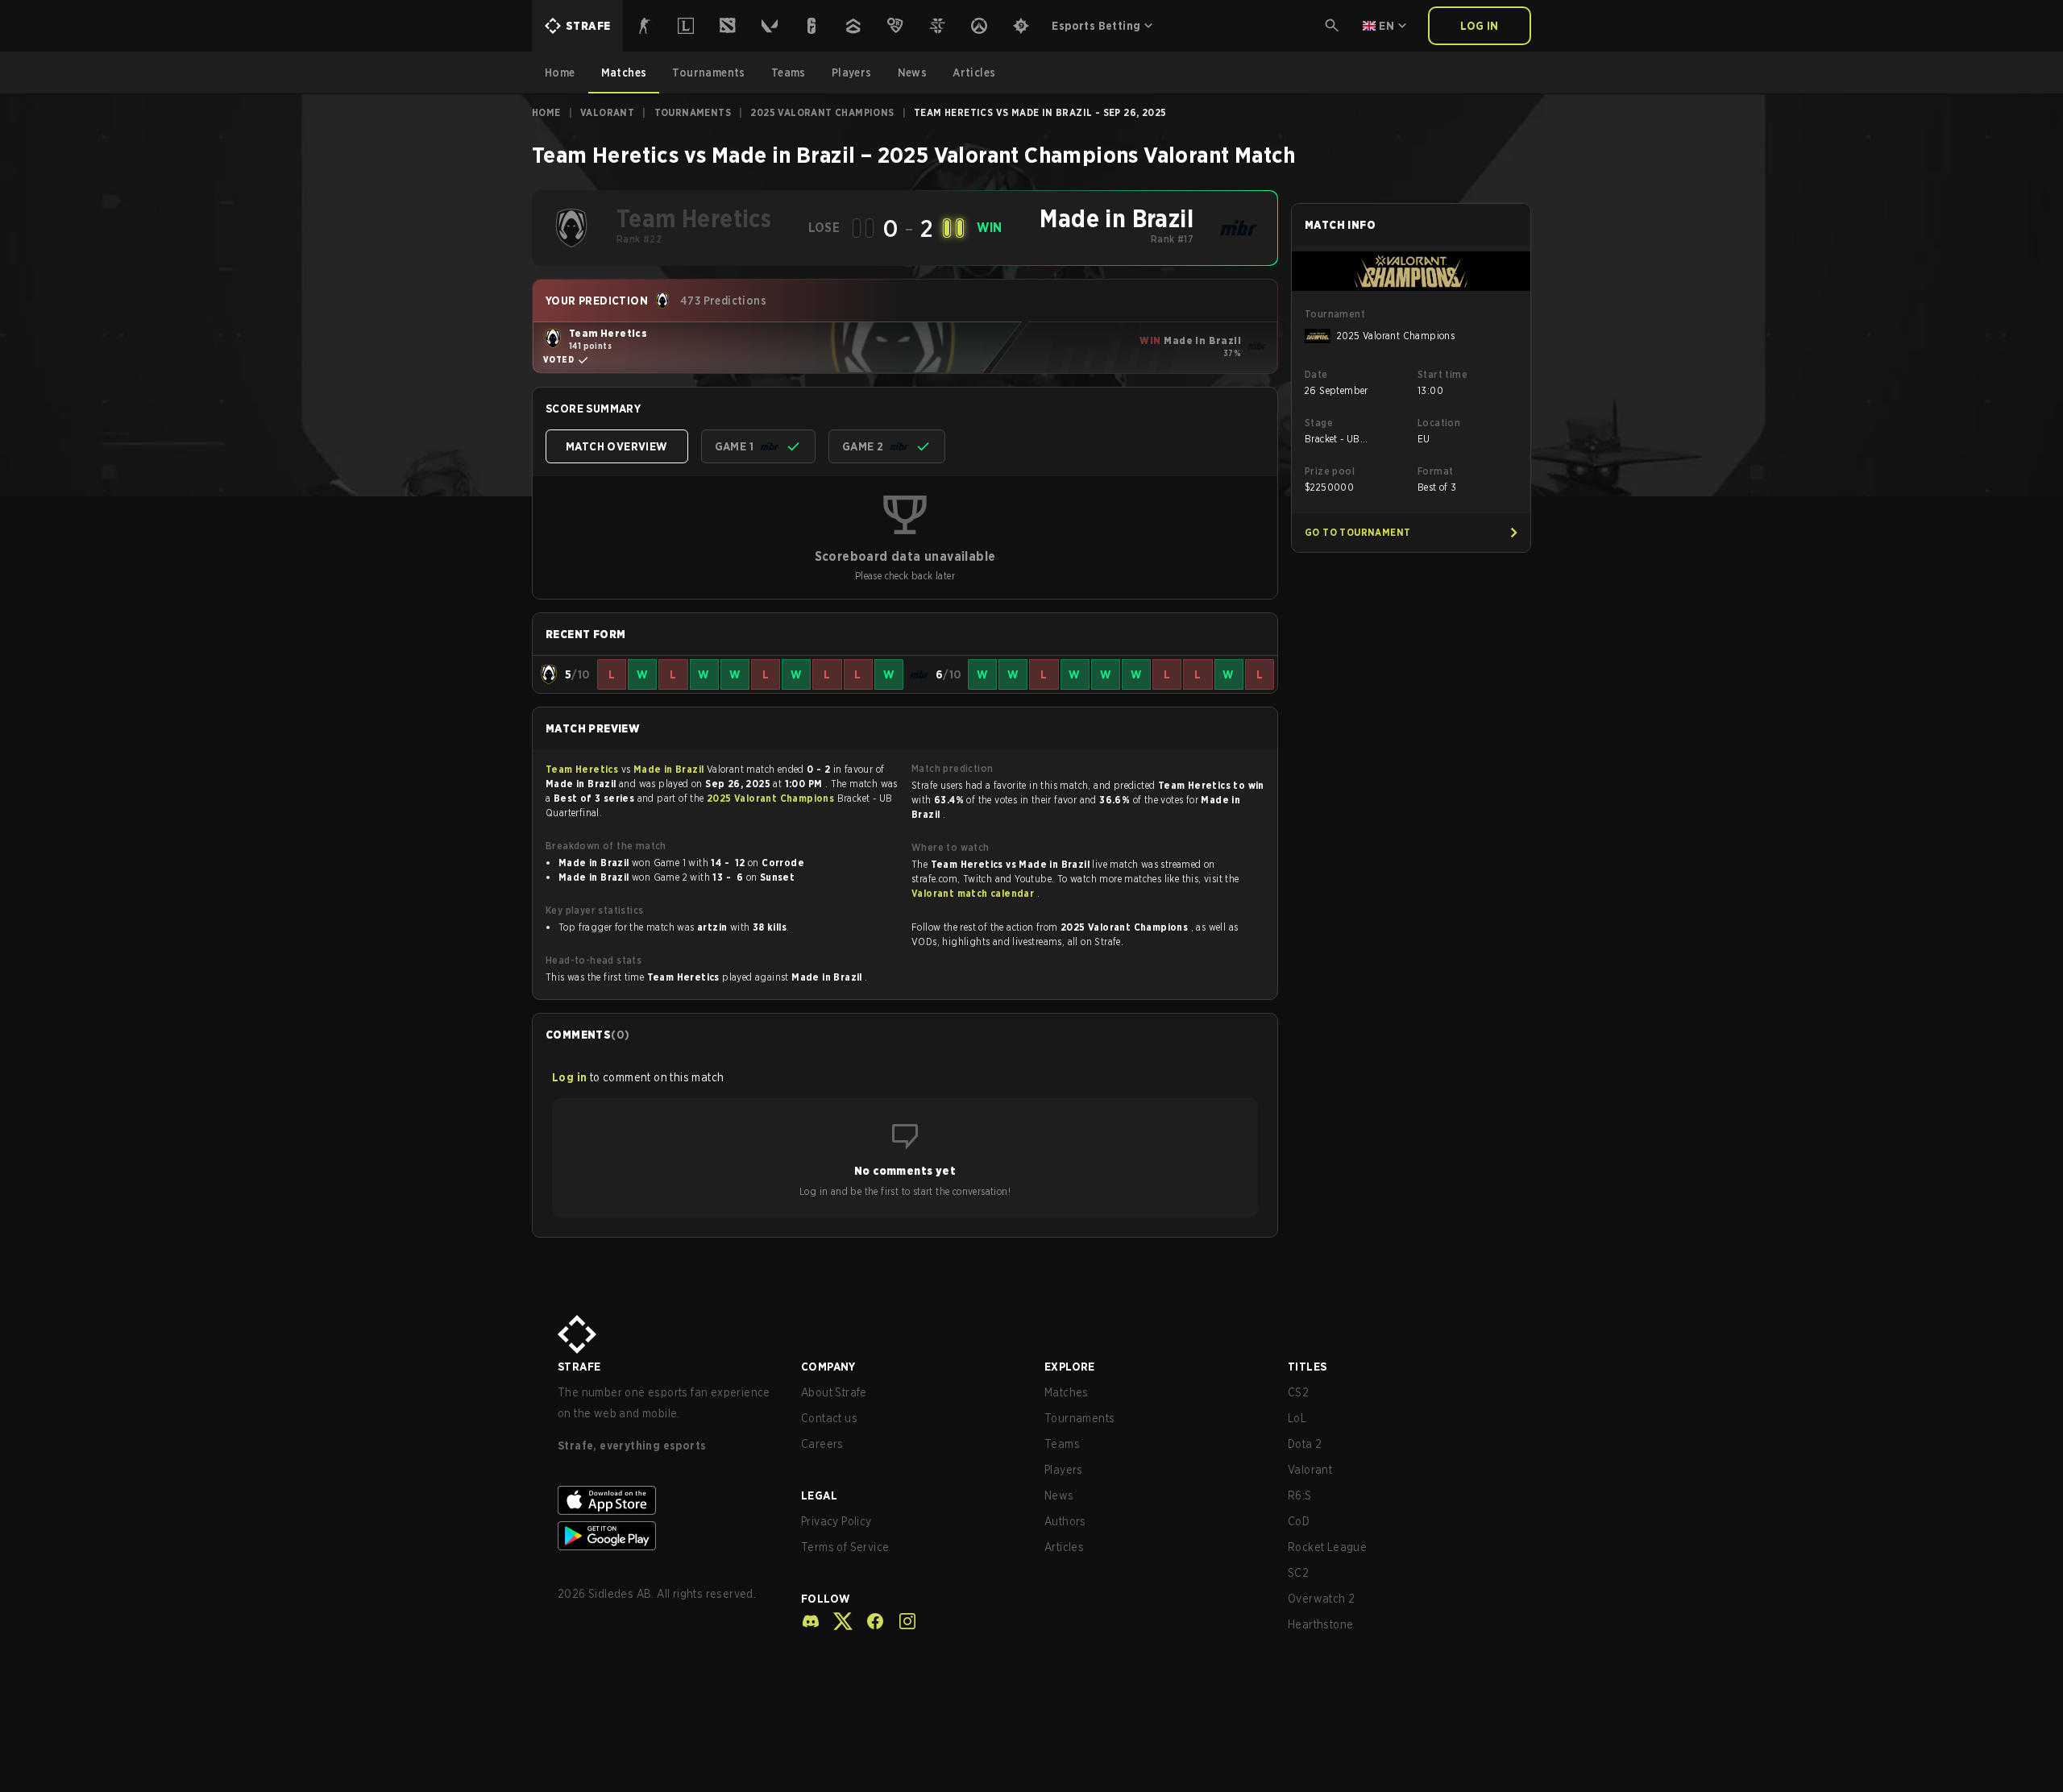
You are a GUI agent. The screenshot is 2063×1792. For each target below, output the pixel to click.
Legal (819, 1495)
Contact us (829, 1418)
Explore (1070, 1367)
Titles (1307, 1367)
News (1059, 1495)
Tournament (1335, 314)
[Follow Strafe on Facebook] (869, 1621)
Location (1439, 423)
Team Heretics (583, 769)
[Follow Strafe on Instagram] (901, 1621)
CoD (1299, 1521)
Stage (1319, 423)
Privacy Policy (836, 1521)
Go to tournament (1357, 532)
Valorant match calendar (974, 893)
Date (1316, 374)
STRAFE (579, 1367)
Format (1435, 471)
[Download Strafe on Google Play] (666, 1536)
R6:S (1300, 1495)
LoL (1297, 1418)
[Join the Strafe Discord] (811, 1621)
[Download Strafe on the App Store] (666, 1500)
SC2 (1298, 1573)
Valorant (607, 112)
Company (828, 1367)
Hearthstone (1320, 1624)
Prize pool (1330, 471)
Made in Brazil (670, 769)
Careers (822, 1444)
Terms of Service (845, 1547)
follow (826, 1599)
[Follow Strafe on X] (836, 1621)
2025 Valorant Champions (822, 112)
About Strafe (834, 1392)
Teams (1062, 1444)
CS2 (1298, 1392)
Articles (1064, 1547)
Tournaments (693, 112)
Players (1064, 1470)
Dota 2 (1305, 1444)
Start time (1442, 374)
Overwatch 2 (1321, 1599)
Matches (1067, 1392)
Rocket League (1327, 1547)
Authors (1065, 1521)
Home (546, 112)
